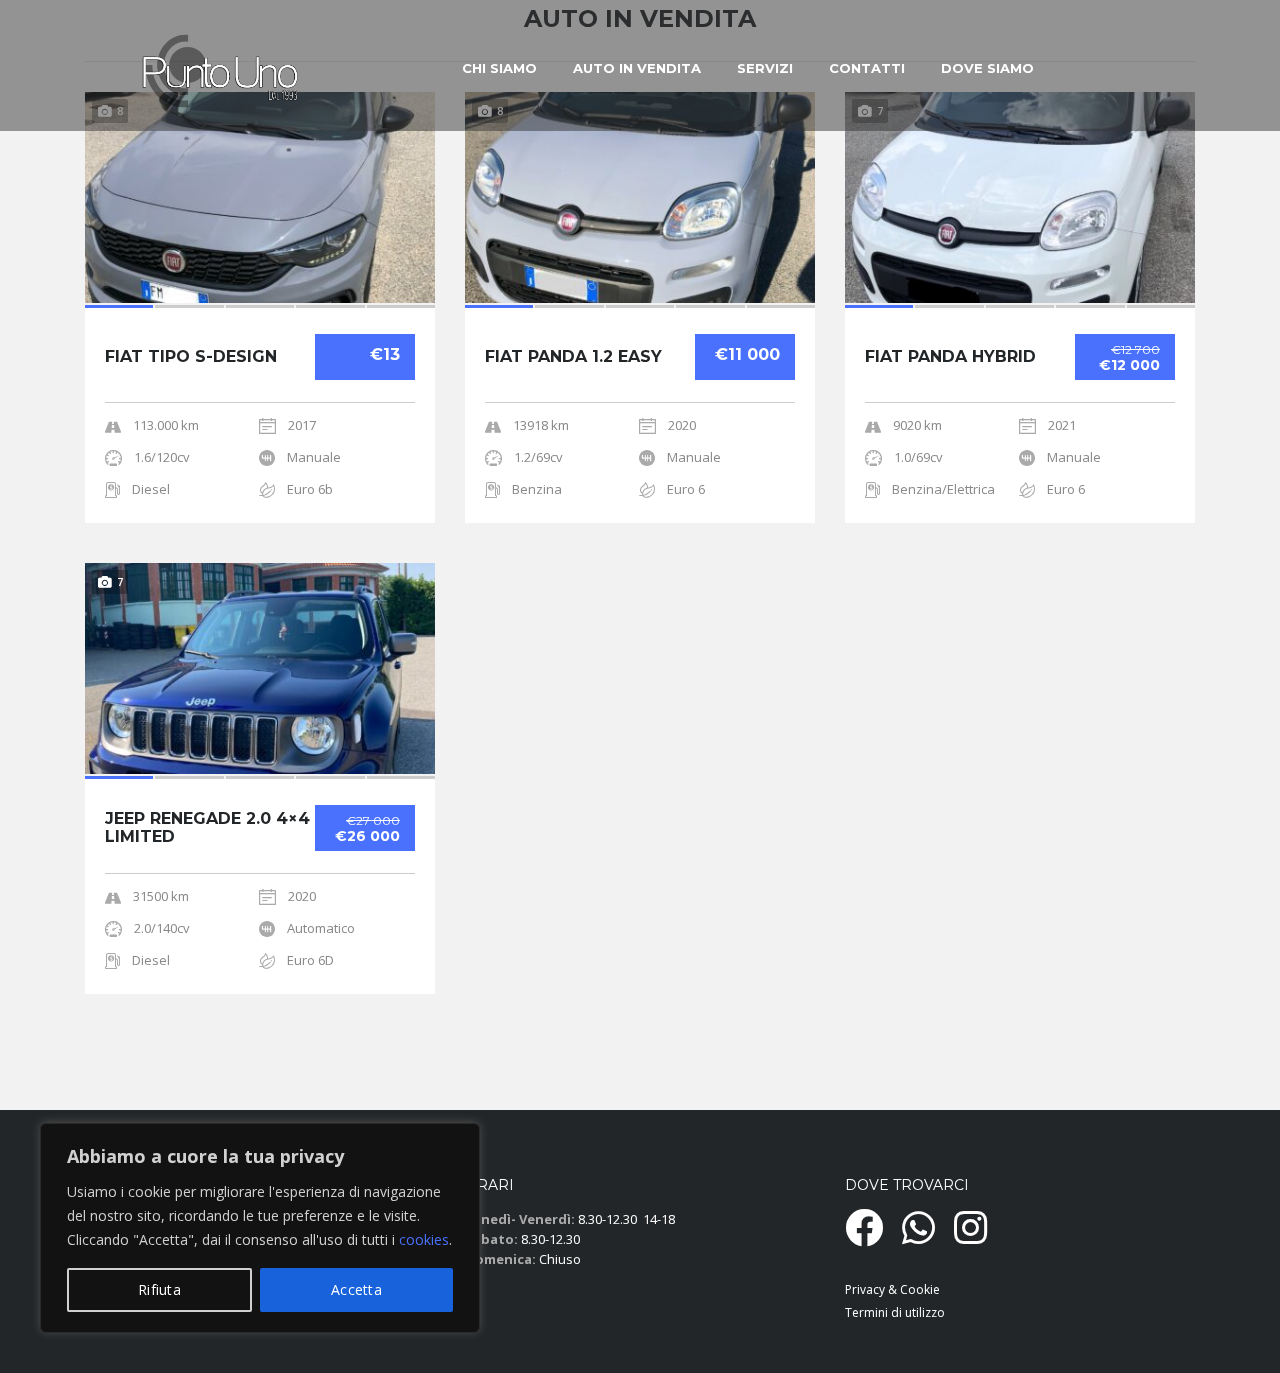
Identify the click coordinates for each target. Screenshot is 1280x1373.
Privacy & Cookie (892, 1289)
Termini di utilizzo (895, 1312)
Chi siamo (499, 68)
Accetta (356, 1289)
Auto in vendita (637, 68)
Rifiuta (159, 1289)
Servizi (765, 68)
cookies (424, 1239)
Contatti (867, 68)
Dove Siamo (987, 68)
